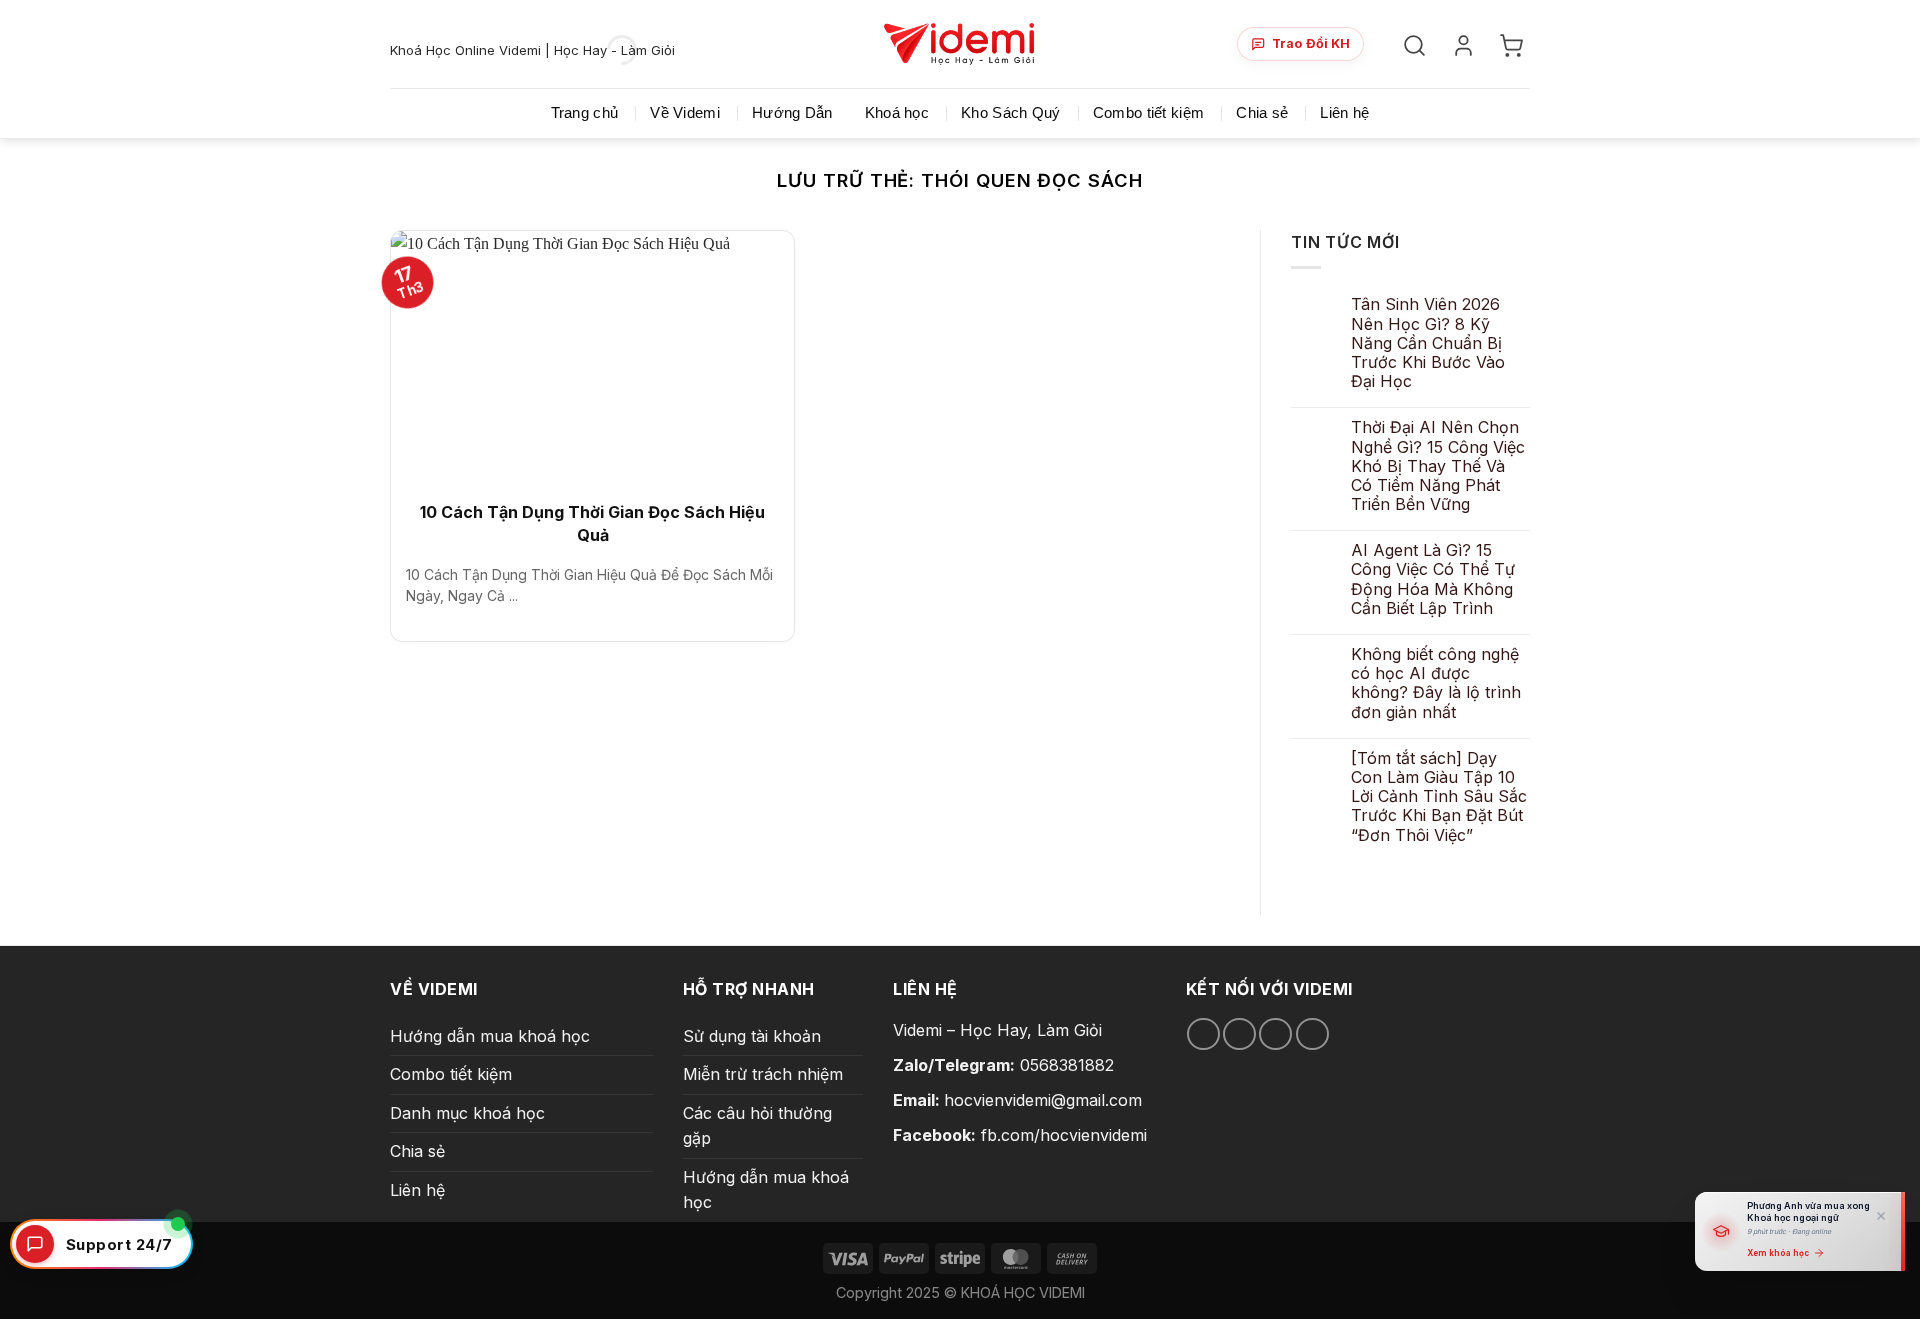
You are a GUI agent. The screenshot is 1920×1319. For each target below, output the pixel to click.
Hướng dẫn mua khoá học (490, 1036)
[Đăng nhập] (1466, 44)
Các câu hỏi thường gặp (757, 1126)
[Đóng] (1881, 1216)
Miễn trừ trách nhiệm (763, 1074)
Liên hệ (1344, 112)
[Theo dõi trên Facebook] (1203, 1034)
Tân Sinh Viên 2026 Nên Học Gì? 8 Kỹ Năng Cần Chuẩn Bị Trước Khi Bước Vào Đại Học (1428, 343)
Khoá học (897, 112)
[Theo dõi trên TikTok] (1239, 1034)
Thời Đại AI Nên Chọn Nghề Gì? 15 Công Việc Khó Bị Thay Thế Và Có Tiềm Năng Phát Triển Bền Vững (1438, 466)
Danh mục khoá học (467, 1113)
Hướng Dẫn (792, 112)
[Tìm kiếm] (1417, 44)
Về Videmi (685, 112)
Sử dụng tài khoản (752, 1036)
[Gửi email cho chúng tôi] (1275, 1034)
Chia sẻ (1262, 112)
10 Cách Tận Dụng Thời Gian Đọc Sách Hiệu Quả (592, 523)
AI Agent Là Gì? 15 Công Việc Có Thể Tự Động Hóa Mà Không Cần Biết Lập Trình (1433, 579)
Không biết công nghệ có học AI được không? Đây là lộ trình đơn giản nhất (1436, 683)
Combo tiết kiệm (1149, 112)
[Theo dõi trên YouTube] (1312, 1034)
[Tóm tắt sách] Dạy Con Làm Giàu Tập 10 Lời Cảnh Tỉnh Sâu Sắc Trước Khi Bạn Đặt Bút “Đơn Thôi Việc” (1439, 797)
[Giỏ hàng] (1514, 44)
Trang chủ (585, 112)
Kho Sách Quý (1011, 112)
